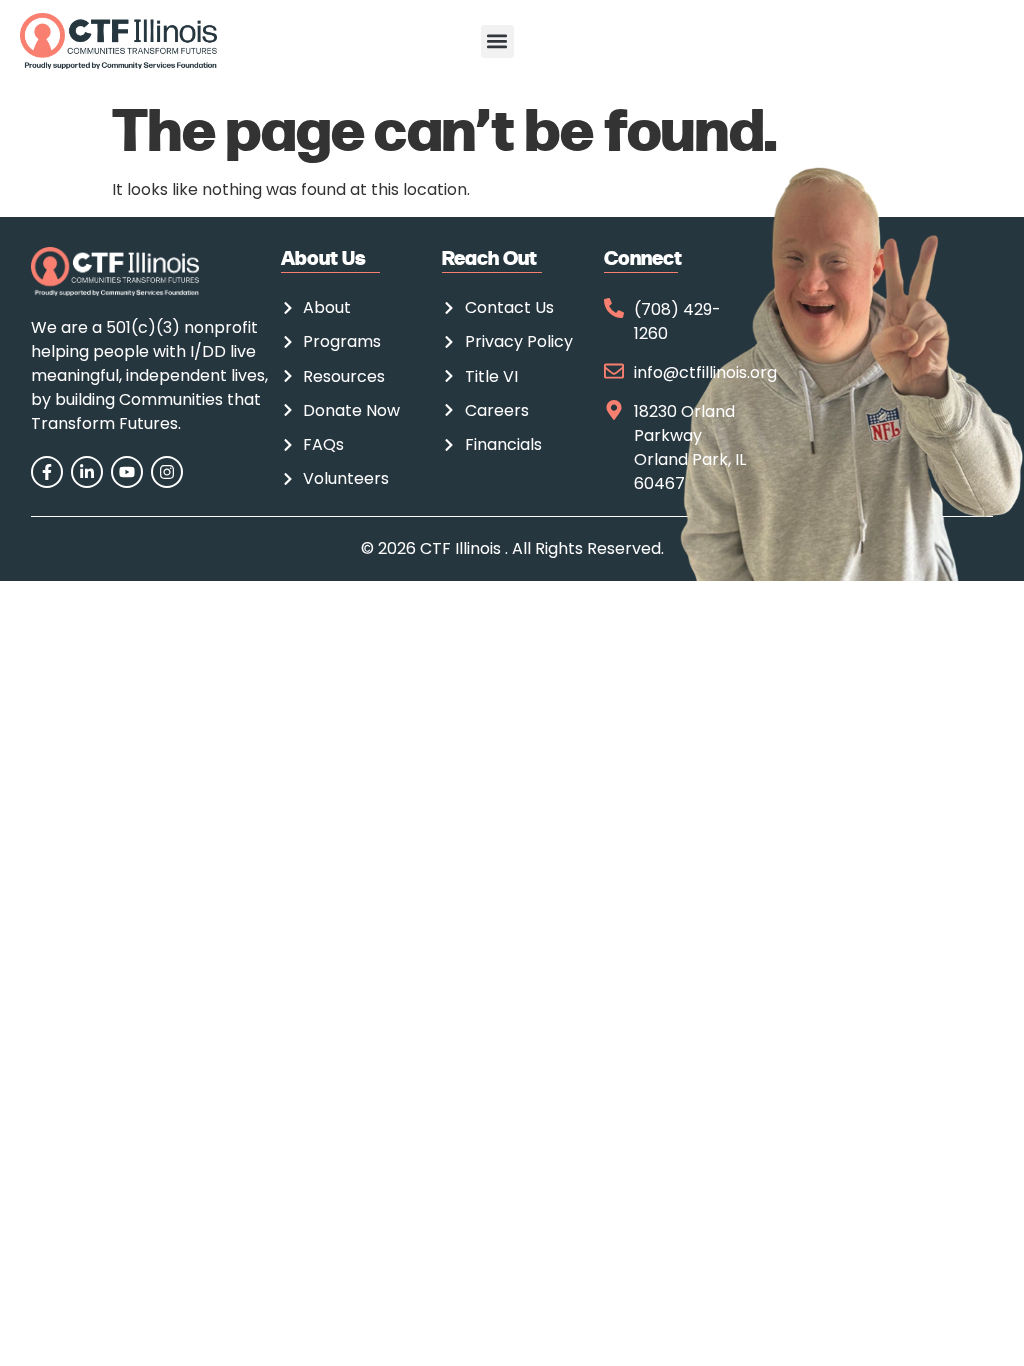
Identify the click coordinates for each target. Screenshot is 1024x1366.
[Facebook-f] (47, 472)
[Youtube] (127, 472)
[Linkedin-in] (87, 472)
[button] (497, 41)
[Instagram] (167, 472)
